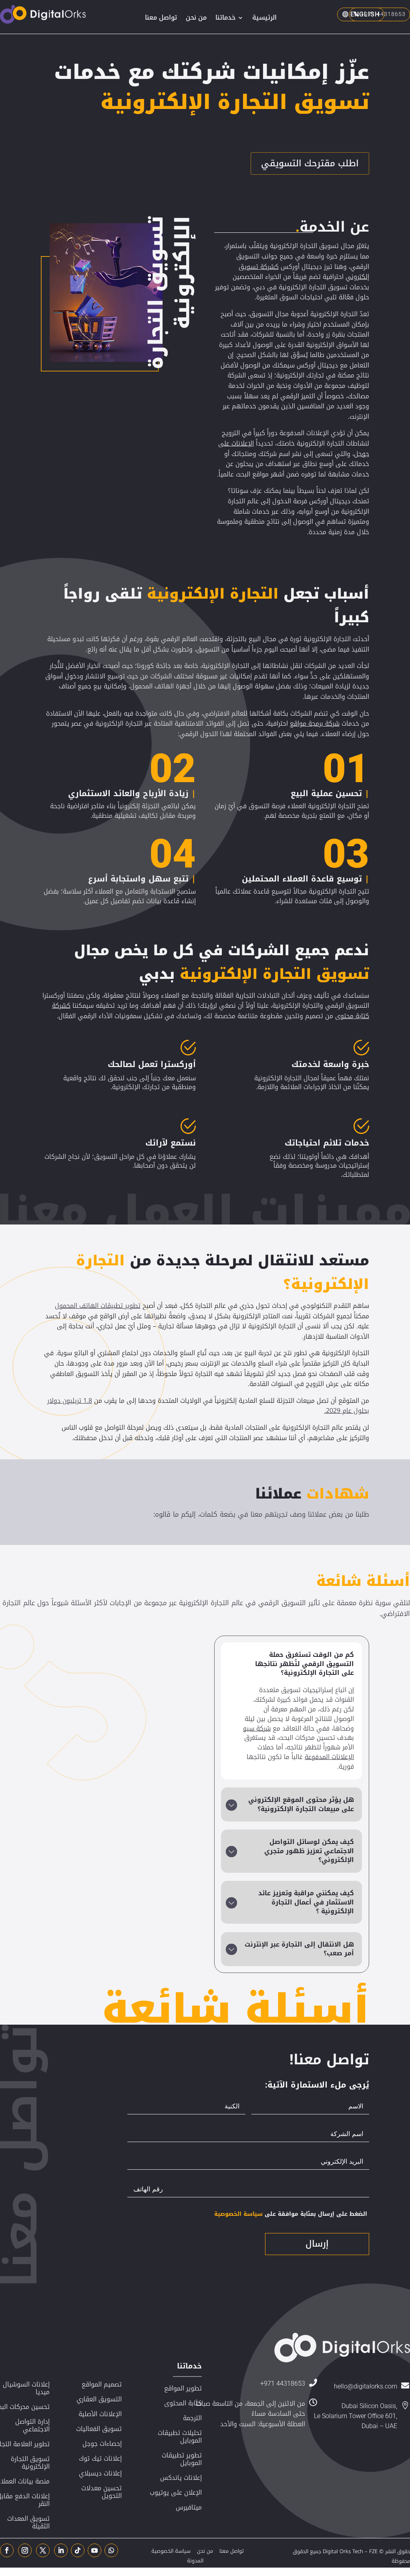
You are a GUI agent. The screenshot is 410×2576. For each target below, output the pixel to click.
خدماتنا (225, 19)
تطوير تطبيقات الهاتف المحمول (98, 1306)
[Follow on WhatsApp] (111, 2550)
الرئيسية (264, 19)
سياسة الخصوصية (238, 2214)
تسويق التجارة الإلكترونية (30, 2463)
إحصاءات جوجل (102, 2444)
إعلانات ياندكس (181, 2478)
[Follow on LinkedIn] (61, 2550)
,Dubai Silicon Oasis (369, 2406)
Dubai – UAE (379, 2426)
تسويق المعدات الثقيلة (28, 2522)
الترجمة (192, 2418)
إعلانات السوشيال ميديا (26, 2388)
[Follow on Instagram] (25, 2550)
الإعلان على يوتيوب (176, 2492)
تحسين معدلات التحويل (101, 2492)
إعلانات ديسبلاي (100, 2473)
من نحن (196, 19)
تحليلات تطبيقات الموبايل (180, 2437)
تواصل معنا (161, 19)
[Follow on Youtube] (94, 2550)
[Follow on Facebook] (7, 2550)
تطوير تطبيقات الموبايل (182, 2459)
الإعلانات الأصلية (100, 2414)
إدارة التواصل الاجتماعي (32, 2425)
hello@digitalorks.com (366, 2386)
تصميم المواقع (102, 2384)
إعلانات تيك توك (100, 2458)
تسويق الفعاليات (99, 2429)
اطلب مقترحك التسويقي (310, 163)
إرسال (317, 2244)
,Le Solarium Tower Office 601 (356, 2416)
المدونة (195, 2561)
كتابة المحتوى (183, 2403)
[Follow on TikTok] (78, 2550)
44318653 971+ (283, 2383)
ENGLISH (365, 14)
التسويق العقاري (99, 2399)
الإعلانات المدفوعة (329, 1757)
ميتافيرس (189, 2507)
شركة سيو (257, 1728)
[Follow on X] (43, 2550)
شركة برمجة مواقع (315, 723)
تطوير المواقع (183, 2388)
